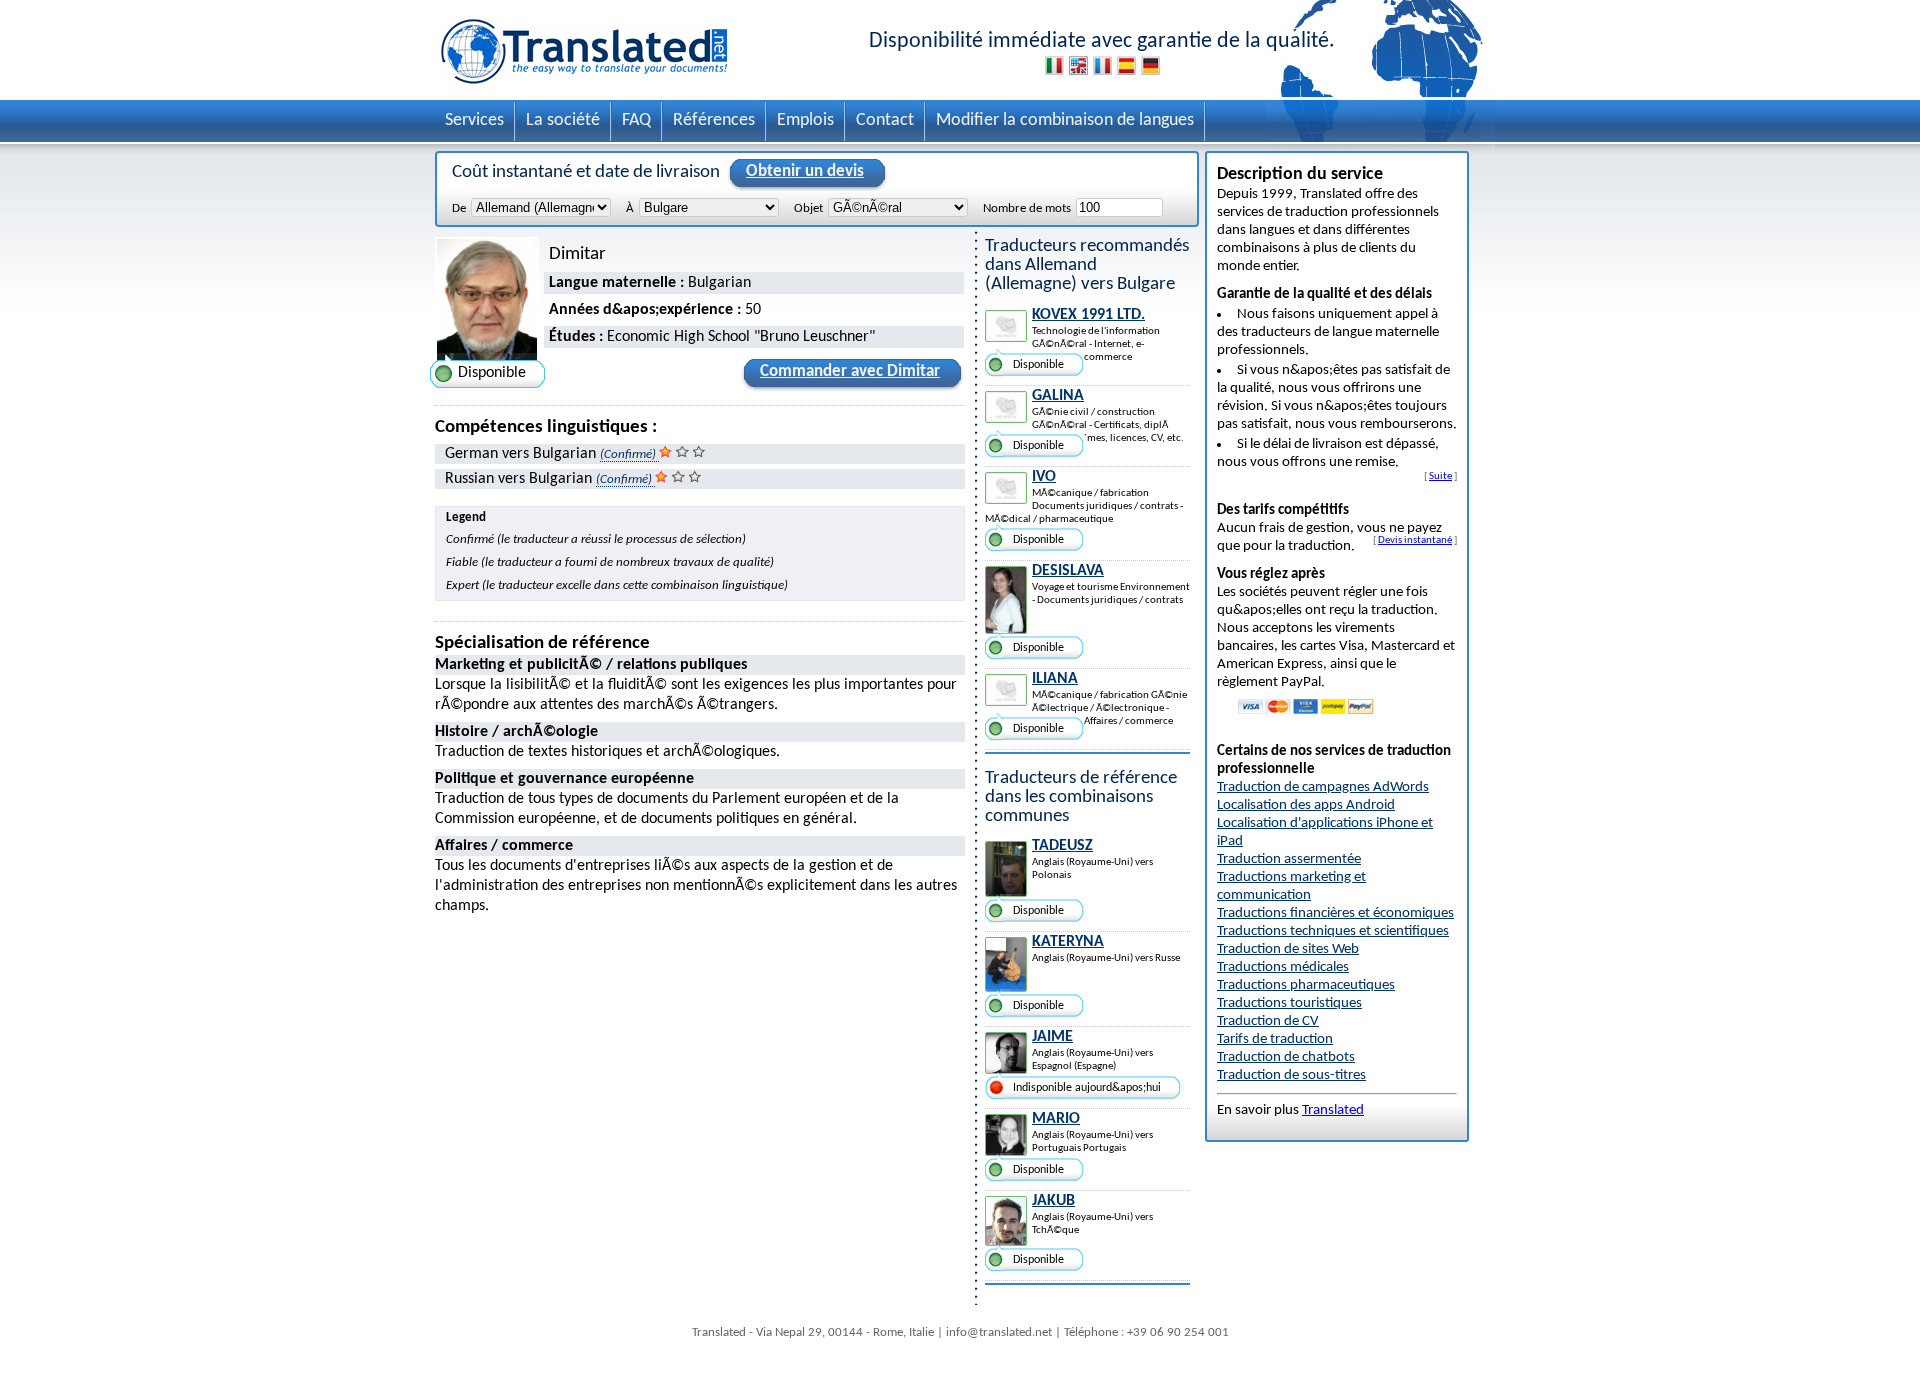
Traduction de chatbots (1286, 1057)
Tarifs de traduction (1275, 1039)
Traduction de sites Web (1288, 949)
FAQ (636, 120)
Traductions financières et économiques (1335, 913)
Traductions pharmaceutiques (1306, 985)
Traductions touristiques (1289, 1003)
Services (474, 120)
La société (563, 120)
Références (714, 120)
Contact (885, 120)
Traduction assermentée (1289, 859)
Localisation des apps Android (1306, 805)
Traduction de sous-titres (1291, 1075)
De (459, 208)
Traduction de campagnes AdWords (1323, 787)
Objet (808, 208)
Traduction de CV (1268, 1021)
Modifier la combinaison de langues (1065, 120)
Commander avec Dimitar (850, 371)
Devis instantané (1415, 540)
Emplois (805, 120)
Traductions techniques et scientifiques (1333, 931)
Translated (1333, 1110)
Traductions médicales (1283, 967)
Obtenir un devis (805, 171)
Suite (1440, 476)
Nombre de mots (1027, 208)
